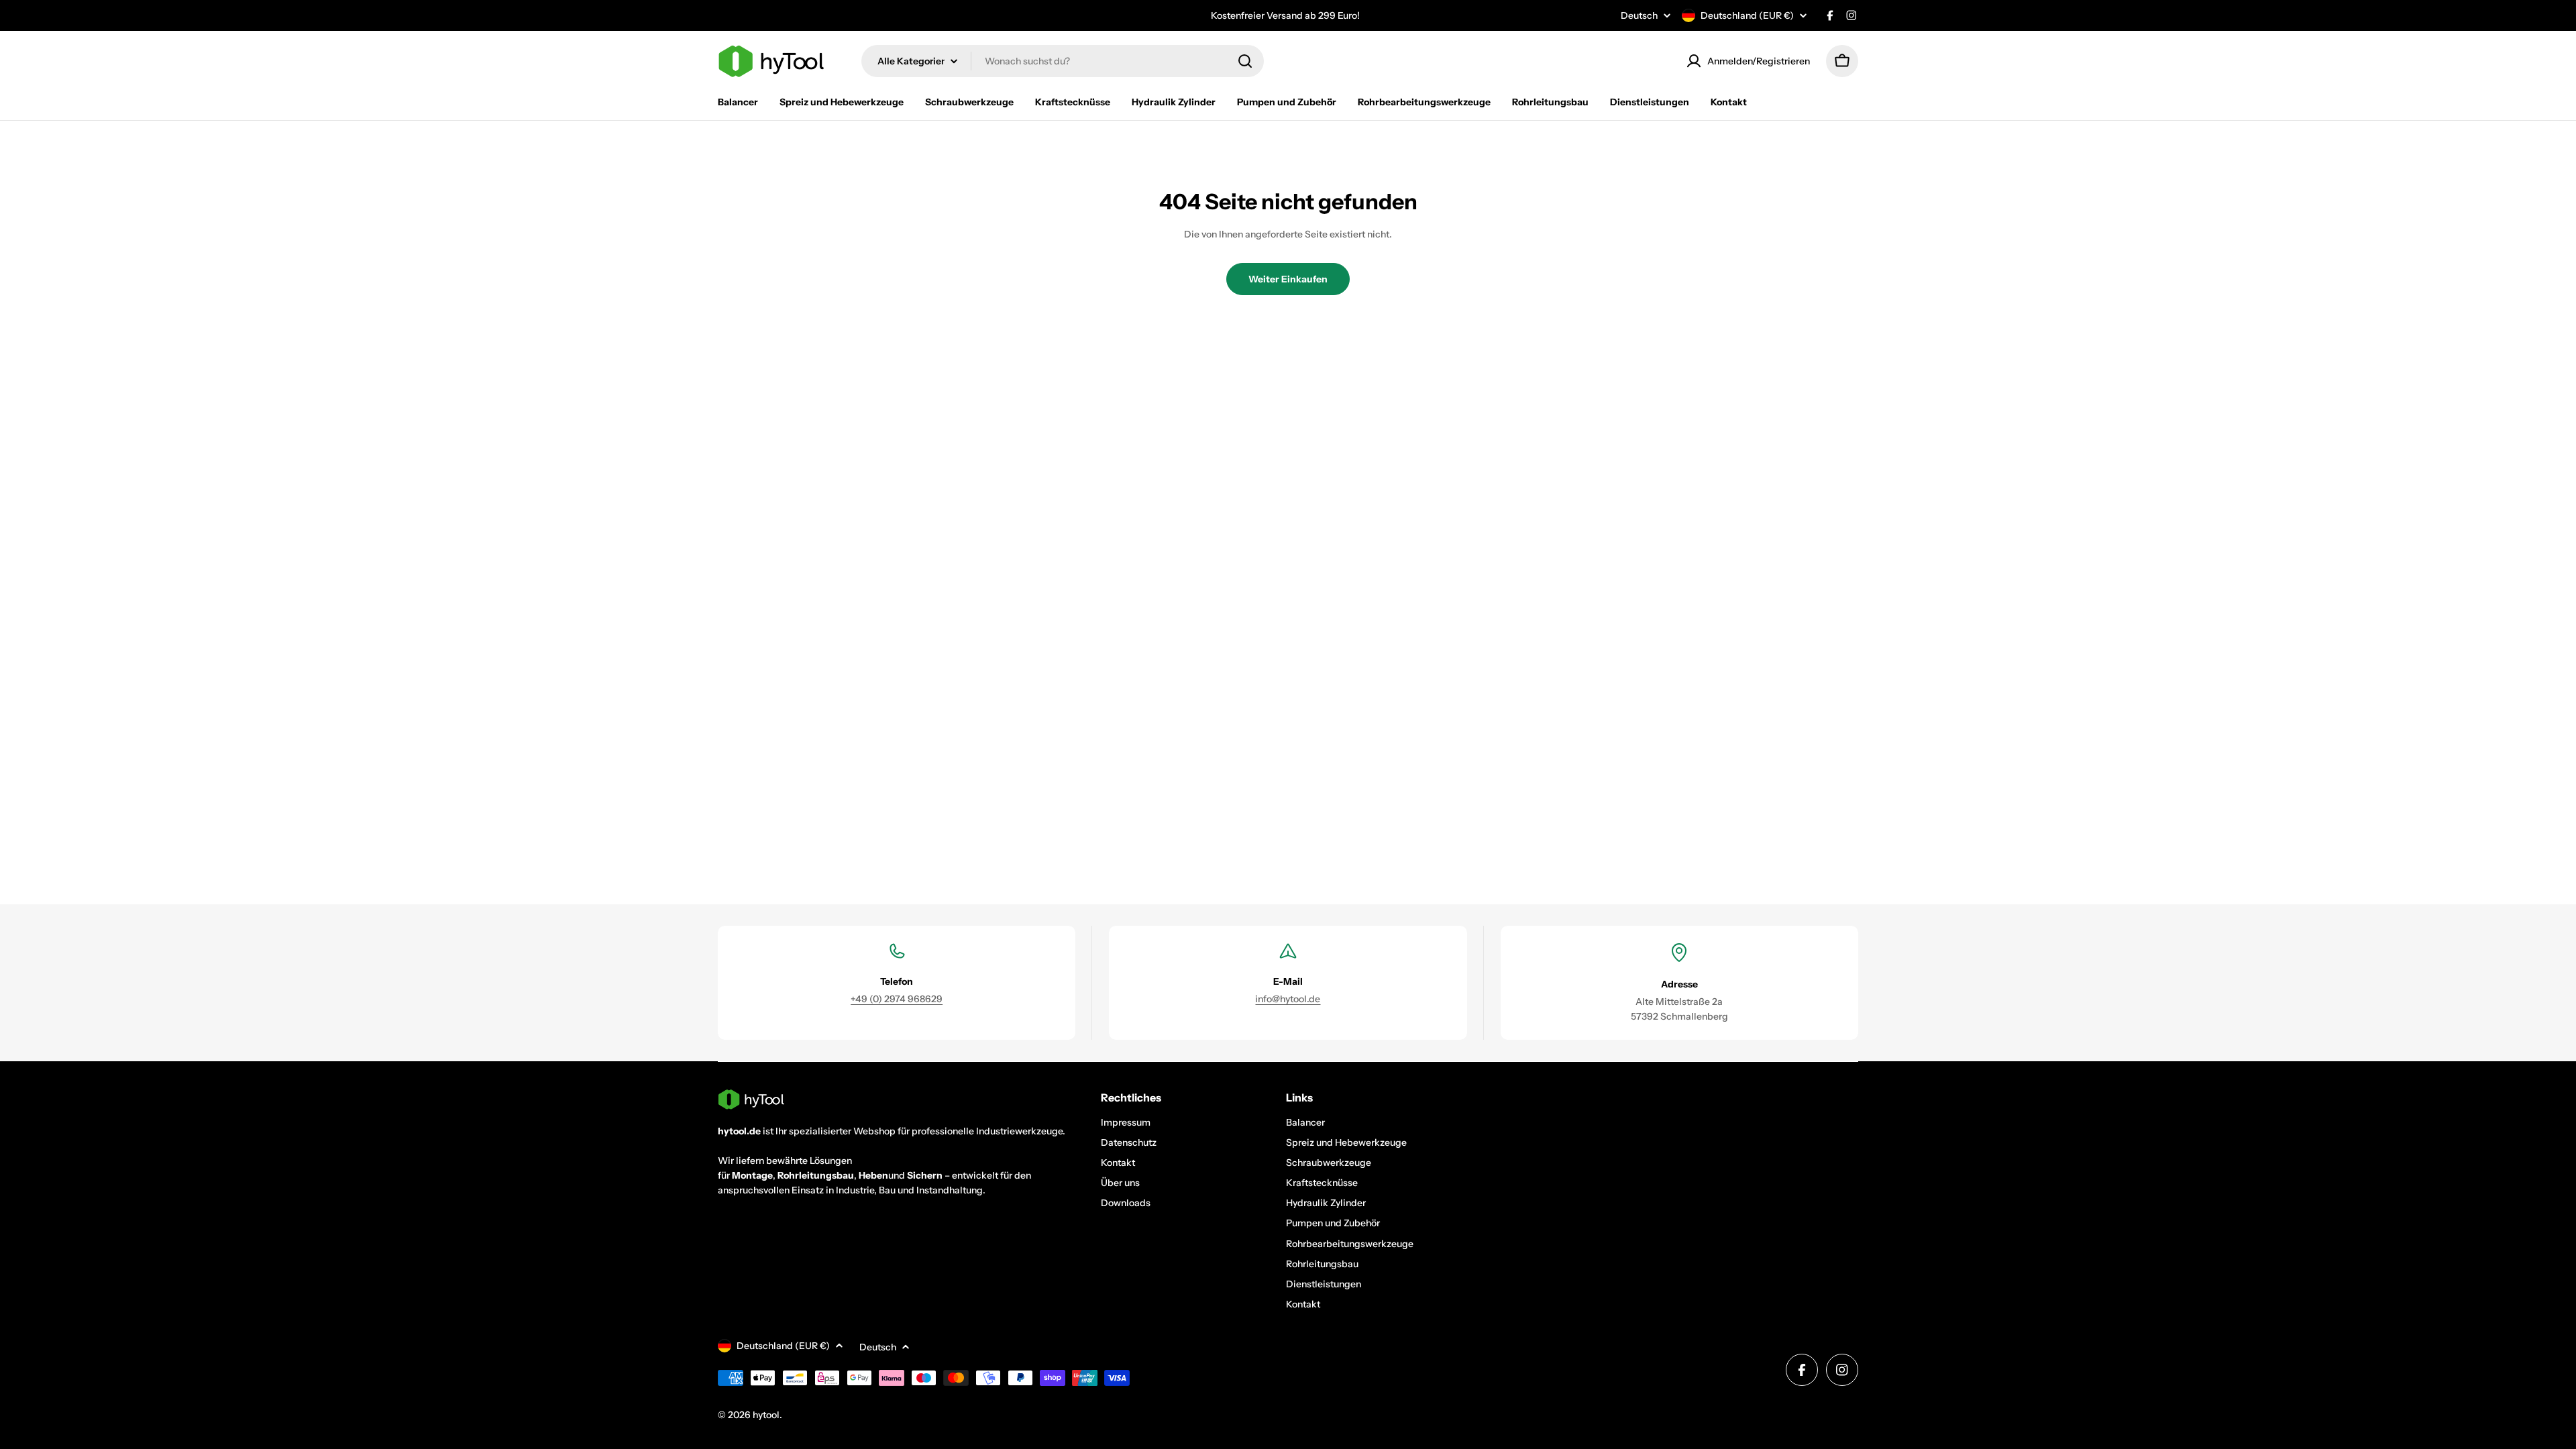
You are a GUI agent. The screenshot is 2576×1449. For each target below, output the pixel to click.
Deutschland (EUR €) (1747, 15)
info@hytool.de (1288, 999)
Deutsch (1639, 15)
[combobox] (1063, 61)
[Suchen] (1245, 61)
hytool (766, 1415)
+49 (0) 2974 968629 (897, 999)
